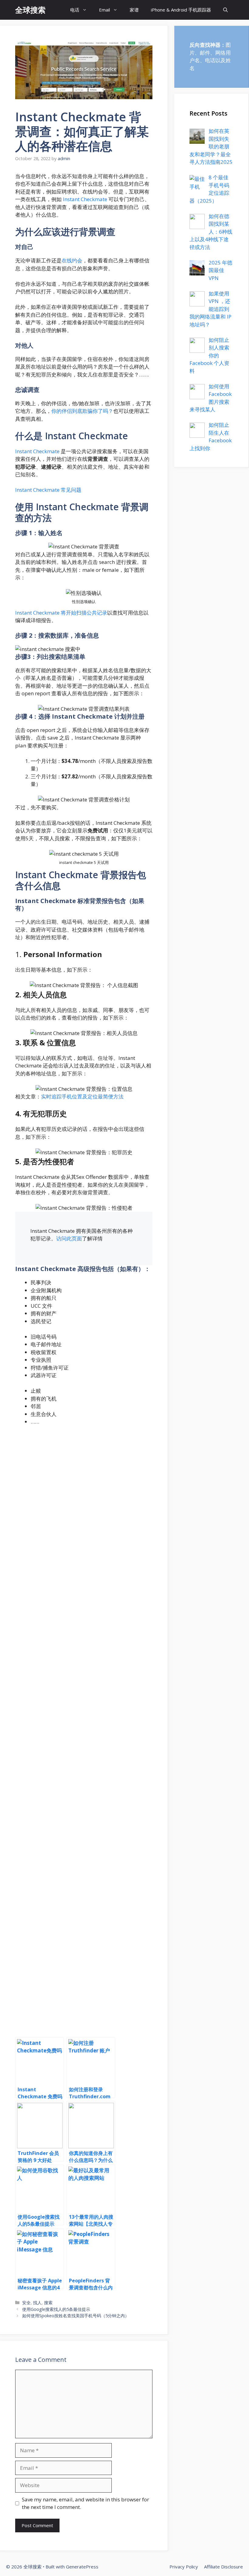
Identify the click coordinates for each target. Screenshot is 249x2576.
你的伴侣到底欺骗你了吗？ (82, 411)
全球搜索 (30, 10)
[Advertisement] (84, 1730)
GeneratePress (82, 2567)
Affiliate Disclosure (223, 2567)
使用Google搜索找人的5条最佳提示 (56, 2309)
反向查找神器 (205, 45)
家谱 (134, 10)
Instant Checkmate (84, 199)
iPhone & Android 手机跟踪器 (181, 10)
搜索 (48, 2303)
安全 (26, 2303)
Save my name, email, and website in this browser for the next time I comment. (85, 2503)
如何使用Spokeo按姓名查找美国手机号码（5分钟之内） (76, 2316)
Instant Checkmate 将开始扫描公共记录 (61, 613)
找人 (37, 2303)
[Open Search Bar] (225, 10)
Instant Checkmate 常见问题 (48, 490)
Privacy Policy (184, 2567)
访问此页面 (69, 1238)
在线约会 (72, 260)
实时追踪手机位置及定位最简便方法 (82, 1096)
